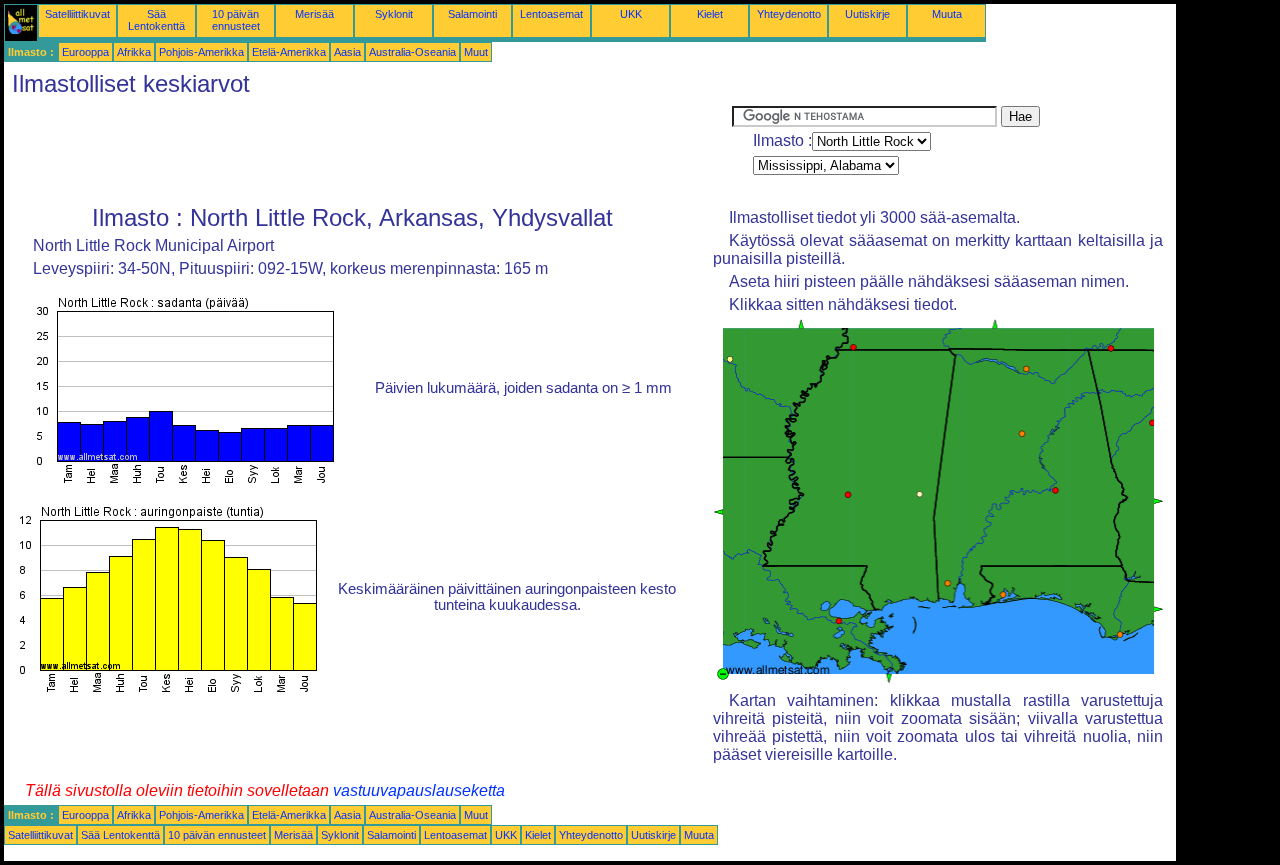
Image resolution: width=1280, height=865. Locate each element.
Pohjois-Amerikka (201, 52)
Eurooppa (85, 52)
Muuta (947, 14)
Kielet (710, 14)
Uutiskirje (867, 14)
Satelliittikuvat (77, 14)
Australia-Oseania (412, 52)
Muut (476, 52)
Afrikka (134, 52)
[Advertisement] (368, 151)
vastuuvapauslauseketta (419, 790)
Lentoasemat (551, 14)
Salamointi (472, 14)
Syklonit (394, 14)
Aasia (347, 52)
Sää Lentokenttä (156, 20)
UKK (631, 14)
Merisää (314, 14)
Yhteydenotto (789, 14)
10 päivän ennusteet (236, 20)
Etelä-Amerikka (289, 52)
